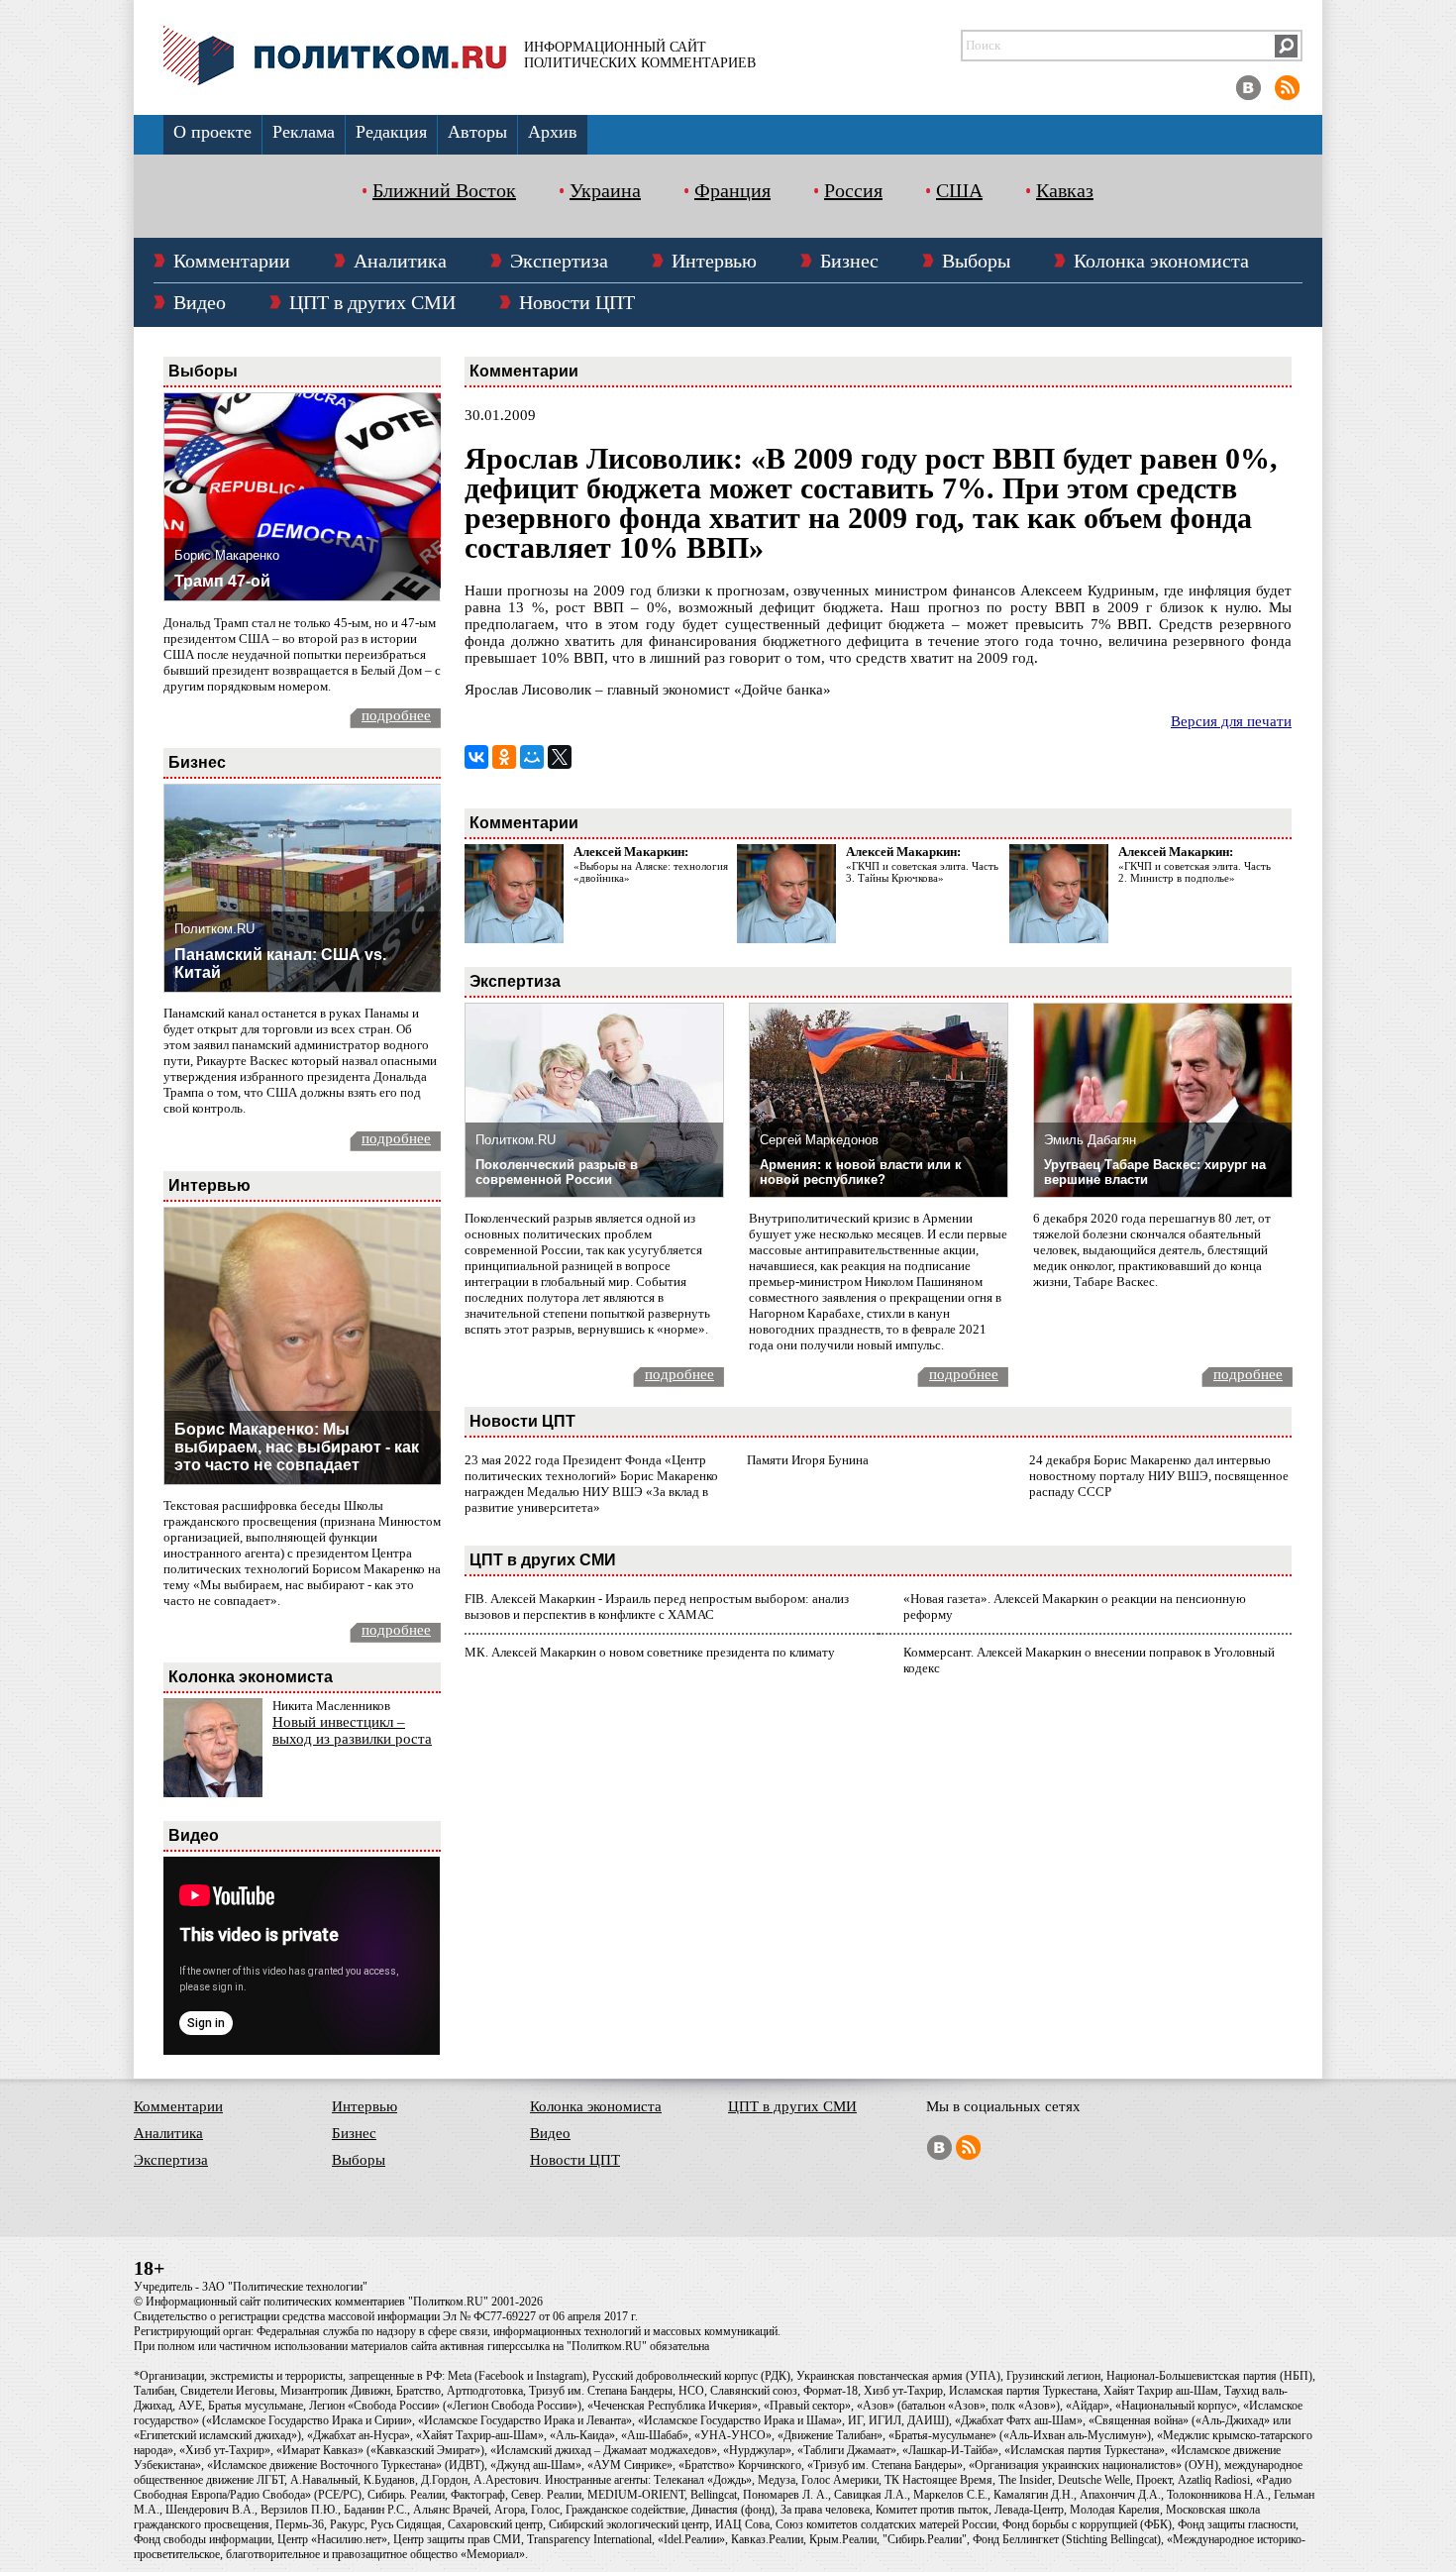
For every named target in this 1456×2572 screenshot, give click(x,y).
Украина (605, 190)
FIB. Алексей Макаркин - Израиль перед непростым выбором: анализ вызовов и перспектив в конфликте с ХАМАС (657, 1607)
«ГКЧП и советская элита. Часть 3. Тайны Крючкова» (922, 872)
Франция (732, 190)
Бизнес (849, 261)
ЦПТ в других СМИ (372, 302)
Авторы (477, 132)
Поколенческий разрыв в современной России (557, 1172)
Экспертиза (559, 261)
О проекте (212, 132)
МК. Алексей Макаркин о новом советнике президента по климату (650, 1652)
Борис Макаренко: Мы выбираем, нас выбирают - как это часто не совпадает (297, 1447)
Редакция (391, 132)
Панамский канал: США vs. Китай (280, 964)
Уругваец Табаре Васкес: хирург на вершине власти (1155, 1172)
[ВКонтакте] (476, 757)
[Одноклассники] (504, 757)
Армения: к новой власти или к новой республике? (861, 1172)
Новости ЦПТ (577, 302)
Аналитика (400, 261)
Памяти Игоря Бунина (808, 1460)
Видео (200, 302)
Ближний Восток (444, 190)
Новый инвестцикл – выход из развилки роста (352, 1730)
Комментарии (232, 261)
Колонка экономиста (1161, 261)
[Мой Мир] (532, 757)
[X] (560, 757)
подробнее (396, 715)
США (959, 190)
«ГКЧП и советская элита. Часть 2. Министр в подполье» (1195, 872)
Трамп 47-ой (222, 581)
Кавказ (1065, 190)
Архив (553, 132)
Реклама (304, 132)
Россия (853, 190)
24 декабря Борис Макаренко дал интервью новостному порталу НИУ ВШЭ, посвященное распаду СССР (1159, 1476)
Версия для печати (1231, 721)
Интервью (714, 261)
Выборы (976, 261)
